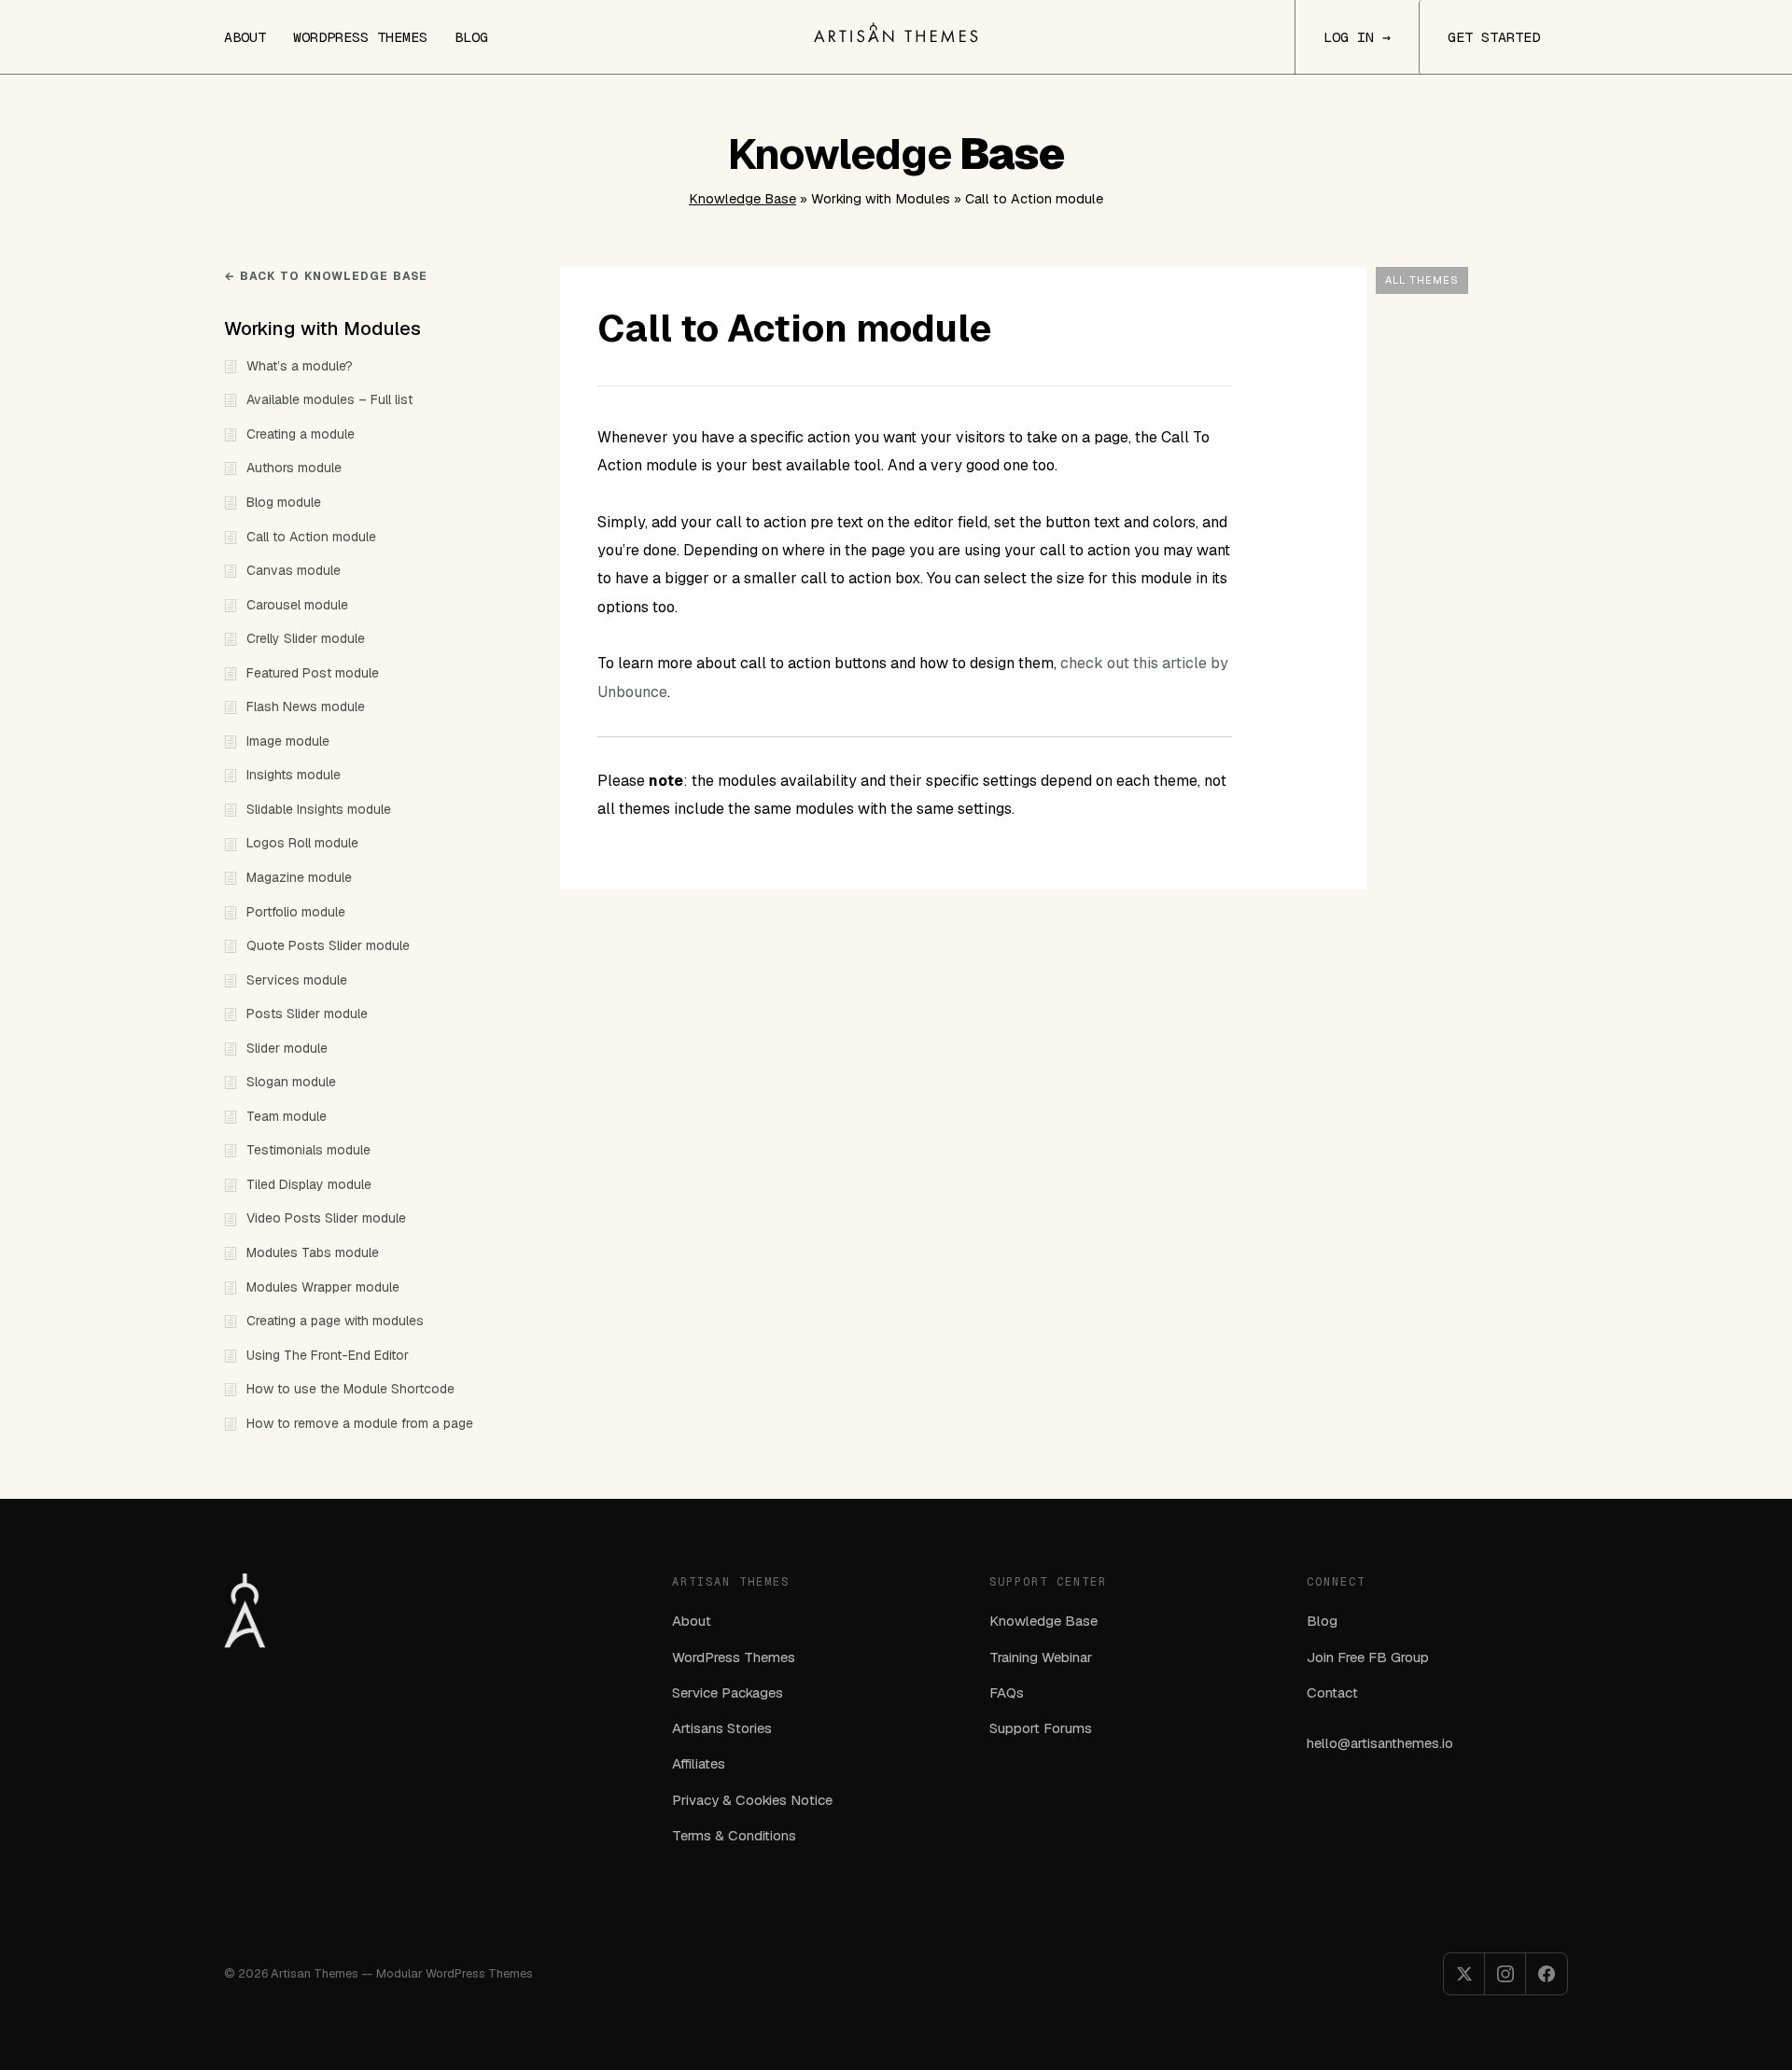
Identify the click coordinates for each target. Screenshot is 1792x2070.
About (245, 37)
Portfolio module (296, 912)
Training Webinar (1041, 1657)
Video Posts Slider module (326, 1218)
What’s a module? (300, 366)
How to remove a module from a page (360, 1423)
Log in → (1357, 37)
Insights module (294, 775)
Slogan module (291, 1082)
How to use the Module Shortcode (350, 1389)
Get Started (1494, 37)
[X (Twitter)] (1464, 1974)
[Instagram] (1505, 1974)
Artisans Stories (722, 1728)
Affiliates (699, 1763)
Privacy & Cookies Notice (752, 1800)
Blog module (284, 502)
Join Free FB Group (1368, 1657)
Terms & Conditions (734, 1835)
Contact (1332, 1692)
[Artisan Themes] (896, 33)
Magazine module (299, 877)
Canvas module (294, 570)
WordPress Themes (360, 37)
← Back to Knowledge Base (326, 276)
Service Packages (728, 1692)
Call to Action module (311, 537)
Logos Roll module (302, 843)
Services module (297, 980)
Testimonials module (308, 1150)
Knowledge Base (742, 199)
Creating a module (301, 434)
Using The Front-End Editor (328, 1355)
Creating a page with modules (335, 1321)
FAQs (1007, 1692)
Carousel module (297, 605)
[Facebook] (1547, 1974)
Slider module (287, 1048)
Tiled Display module (309, 1184)
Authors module (294, 468)
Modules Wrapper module (323, 1287)
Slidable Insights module (319, 809)
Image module (288, 741)
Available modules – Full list (329, 399)
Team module (287, 1116)
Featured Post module (313, 673)
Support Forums (1041, 1728)
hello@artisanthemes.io (1380, 1743)
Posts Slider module (307, 1014)
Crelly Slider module (306, 638)
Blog (471, 37)
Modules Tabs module (313, 1252)
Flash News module (306, 706)
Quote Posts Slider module (328, 945)
